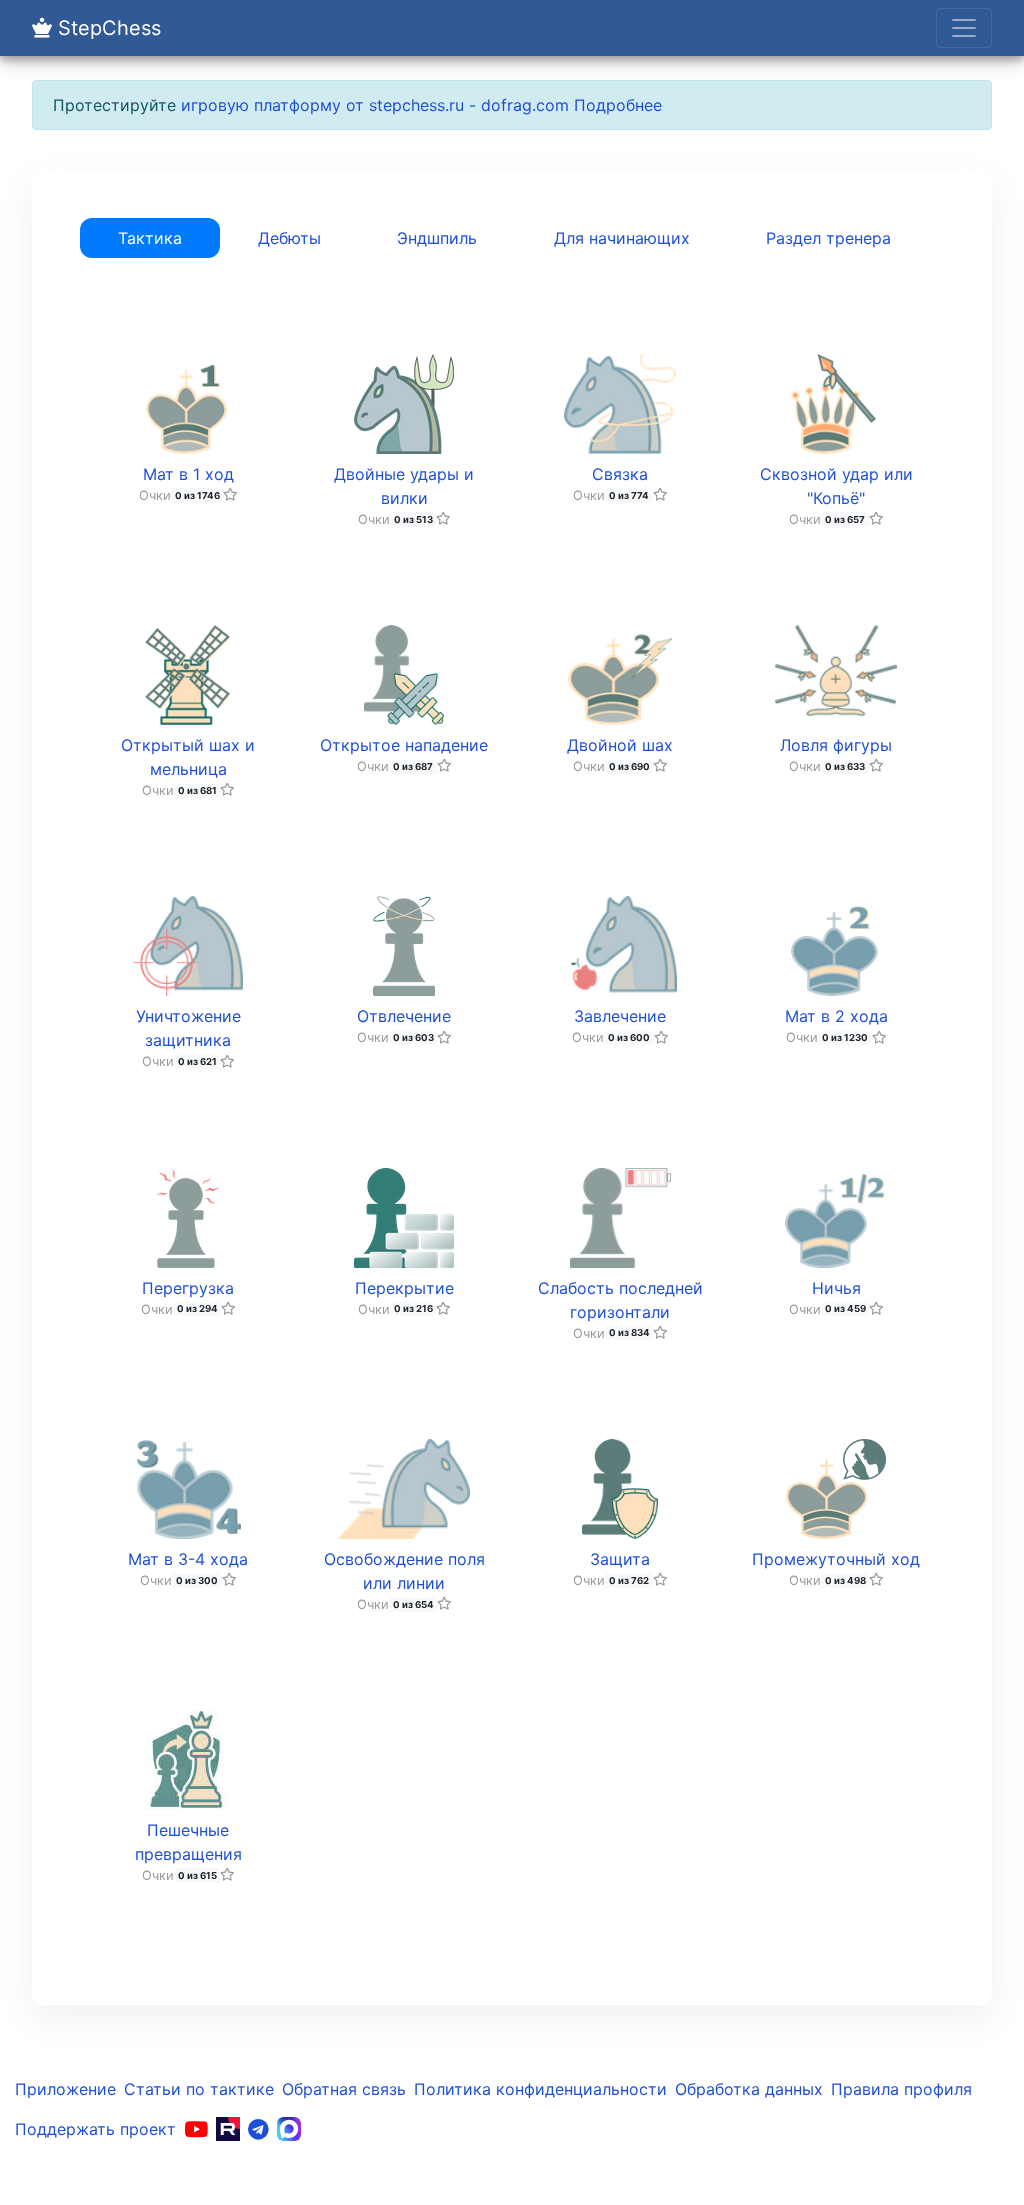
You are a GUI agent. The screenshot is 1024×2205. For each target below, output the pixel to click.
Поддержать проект (95, 2129)
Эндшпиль (437, 238)
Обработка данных (749, 2089)
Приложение (65, 2089)
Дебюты (289, 238)
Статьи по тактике (199, 2089)
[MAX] (289, 2129)
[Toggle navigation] (964, 28)
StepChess (106, 28)
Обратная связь (344, 2089)
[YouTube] (196, 2129)
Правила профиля (901, 2089)
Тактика (150, 238)
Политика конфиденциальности (540, 2089)
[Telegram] (258, 2129)
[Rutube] (228, 2129)
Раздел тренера (828, 238)
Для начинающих (622, 238)
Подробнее (618, 105)
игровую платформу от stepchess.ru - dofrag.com (375, 105)
